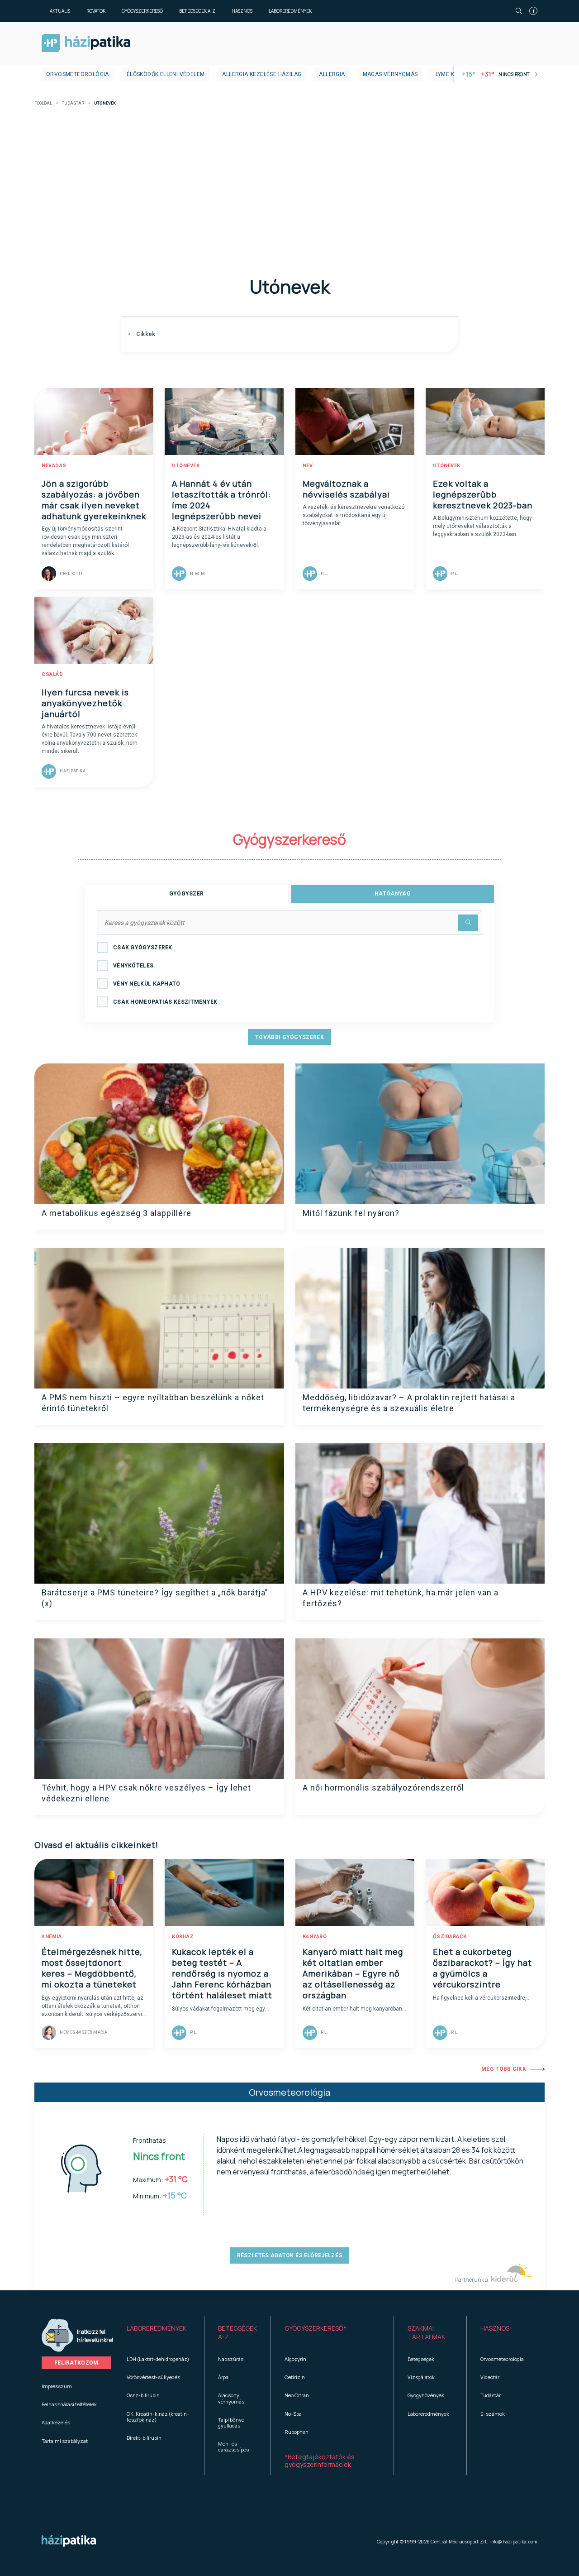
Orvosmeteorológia (78, 74)
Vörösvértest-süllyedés (153, 2377)
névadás (54, 466)
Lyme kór (449, 74)
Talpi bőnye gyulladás (231, 2423)
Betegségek (421, 2359)
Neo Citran (297, 2395)
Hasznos (242, 11)
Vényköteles (133, 966)
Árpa (223, 2377)
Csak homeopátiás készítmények (165, 1002)
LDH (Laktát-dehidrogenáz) (158, 2359)
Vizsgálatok (421, 2377)
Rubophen (297, 2432)
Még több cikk (504, 2069)
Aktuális (60, 11)
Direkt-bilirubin (144, 2438)
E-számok (493, 2414)
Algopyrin (295, 2359)
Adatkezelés (56, 2422)
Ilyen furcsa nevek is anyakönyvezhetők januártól (85, 703)
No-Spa (293, 2414)
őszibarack (450, 1937)
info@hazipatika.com (513, 2542)
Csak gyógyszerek (143, 948)
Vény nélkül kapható (147, 984)
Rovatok (96, 11)
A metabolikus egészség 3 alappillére (116, 1213)
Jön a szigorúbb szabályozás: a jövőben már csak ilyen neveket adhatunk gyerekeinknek (94, 500)
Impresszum (57, 2386)
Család (52, 674)
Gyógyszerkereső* (316, 2328)
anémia (52, 1937)
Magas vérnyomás (390, 74)
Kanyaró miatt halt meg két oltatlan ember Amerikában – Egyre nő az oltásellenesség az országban (353, 1973)
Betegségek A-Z (197, 11)
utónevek (186, 466)
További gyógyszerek (289, 1037)
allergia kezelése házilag (262, 74)
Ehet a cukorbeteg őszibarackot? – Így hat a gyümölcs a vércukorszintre (482, 1968)
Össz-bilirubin (143, 2395)
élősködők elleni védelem (166, 74)
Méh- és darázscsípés (233, 2447)
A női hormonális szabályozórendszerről (383, 1788)
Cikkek (145, 334)
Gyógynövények (426, 2395)
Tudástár (73, 103)
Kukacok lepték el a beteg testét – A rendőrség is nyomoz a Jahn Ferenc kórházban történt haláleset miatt (222, 1973)
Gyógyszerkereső (142, 11)
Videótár (490, 2377)
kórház (183, 1937)
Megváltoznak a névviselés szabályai (346, 489)
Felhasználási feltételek (69, 2404)
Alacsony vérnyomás (231, 2398)
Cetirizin (295, 2377)
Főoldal (43, 103)
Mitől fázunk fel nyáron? (351, 1213)
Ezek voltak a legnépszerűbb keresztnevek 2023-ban (483, 494)
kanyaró (315, 1937)
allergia (332, 74)
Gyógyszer (187, 894)
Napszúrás (231, 2359)
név (308, 466)
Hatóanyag (393, 894)
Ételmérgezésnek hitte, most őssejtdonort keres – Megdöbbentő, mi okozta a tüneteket (92, 1968)
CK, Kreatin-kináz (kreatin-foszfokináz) (158, 2417)
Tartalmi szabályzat (65, 2441)
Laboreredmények (290, 11)
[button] (159, 2333)
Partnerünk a (472, 2280)
